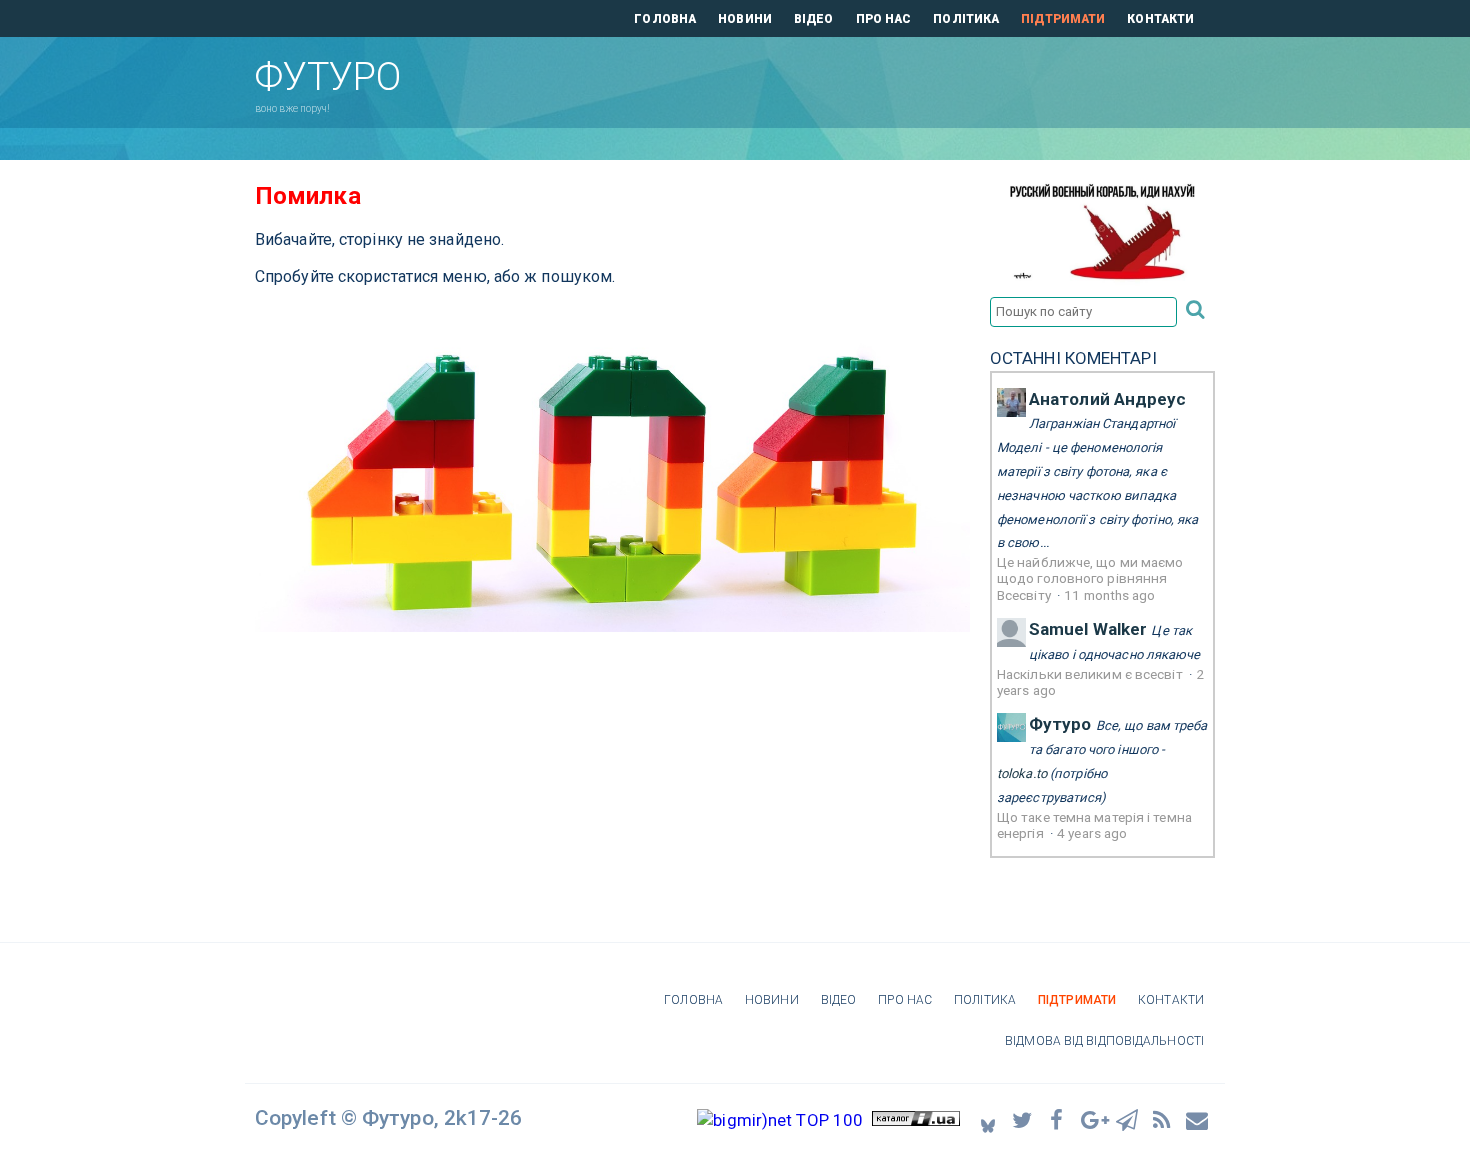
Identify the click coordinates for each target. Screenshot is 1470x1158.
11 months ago (1109, 595)
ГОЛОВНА (665, 19)
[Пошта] (1198, 1119)
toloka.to (1022, 773)
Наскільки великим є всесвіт (1091, 674)
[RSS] (1163, 1119)
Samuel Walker (1088, 629)
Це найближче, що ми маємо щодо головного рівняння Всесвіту (1090, 578)
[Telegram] (1128, 1119)
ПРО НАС (884, 19)
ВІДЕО (814, 19)
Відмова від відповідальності (1104, 1041)
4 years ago (1092, 833)
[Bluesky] (988, 1120)
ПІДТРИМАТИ (1063, 19)
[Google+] (1093, 1119)
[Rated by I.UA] (916, 1120)
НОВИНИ (745, 19)
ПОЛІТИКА (966, 19)
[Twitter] (1023, 1119)
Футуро (1060, 724)
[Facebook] (1058, 1119)
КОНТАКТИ (1160, 19)
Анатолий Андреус (1108, 399)
